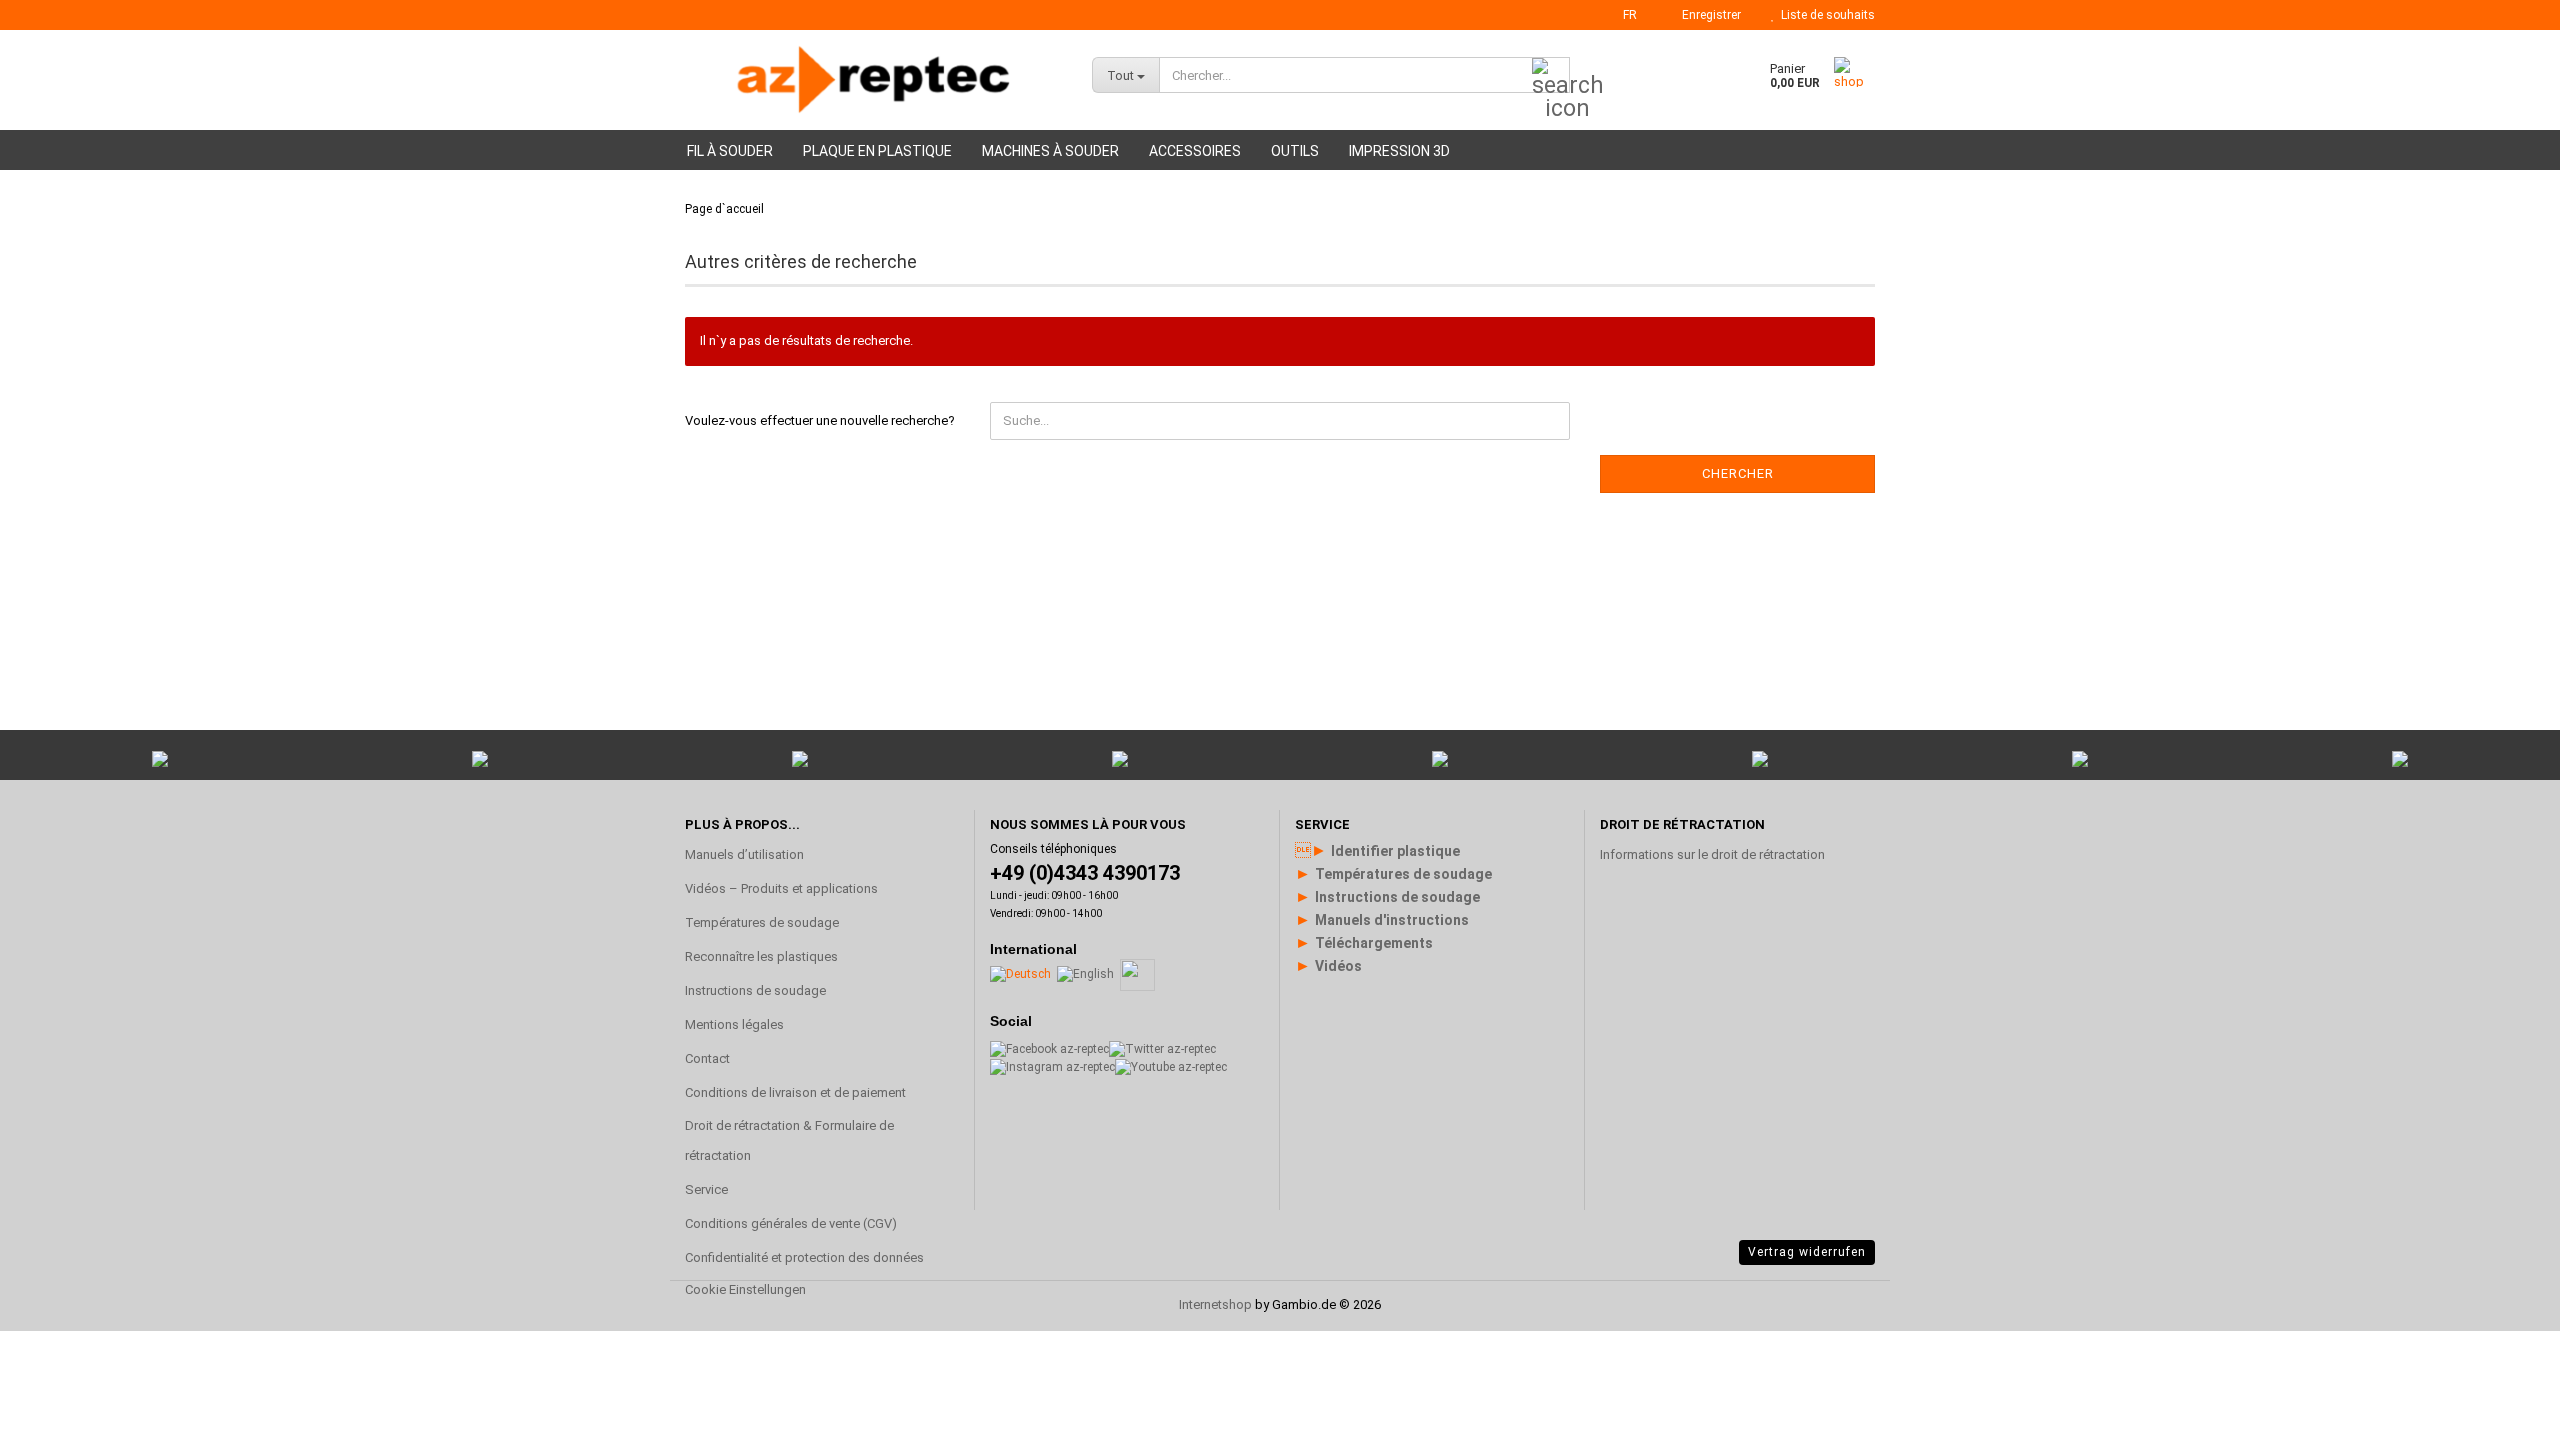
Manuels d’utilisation (744, 854)
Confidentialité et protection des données (804, 1257)
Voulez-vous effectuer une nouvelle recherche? (820, 420)
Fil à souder (730, 151)
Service (706, 1189)
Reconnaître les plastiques (761, 956)
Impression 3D (1399, 151)
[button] (1624, 15)
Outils (1295, 151)
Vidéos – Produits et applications (781, 888)
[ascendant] (2505, 1185)
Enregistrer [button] (1708, 15)
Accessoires (1195, 151)
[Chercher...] (1551, 76)
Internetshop (1215, 1304)
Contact (707, 1058)
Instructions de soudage (755, 990)
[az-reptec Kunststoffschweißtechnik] (873, 80)
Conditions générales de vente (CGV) (791, 1223)
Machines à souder (1050, 151)
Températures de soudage (762, 922)
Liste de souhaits (1825, 15)
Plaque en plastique (877, 151)
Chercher (1738, 473)
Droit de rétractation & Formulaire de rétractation (789, 1140)
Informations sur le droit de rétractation (1712, 854)
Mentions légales (734, 1024)
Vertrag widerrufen (1807, 1252)
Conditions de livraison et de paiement (795, 1092)
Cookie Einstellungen (745, 1289)
